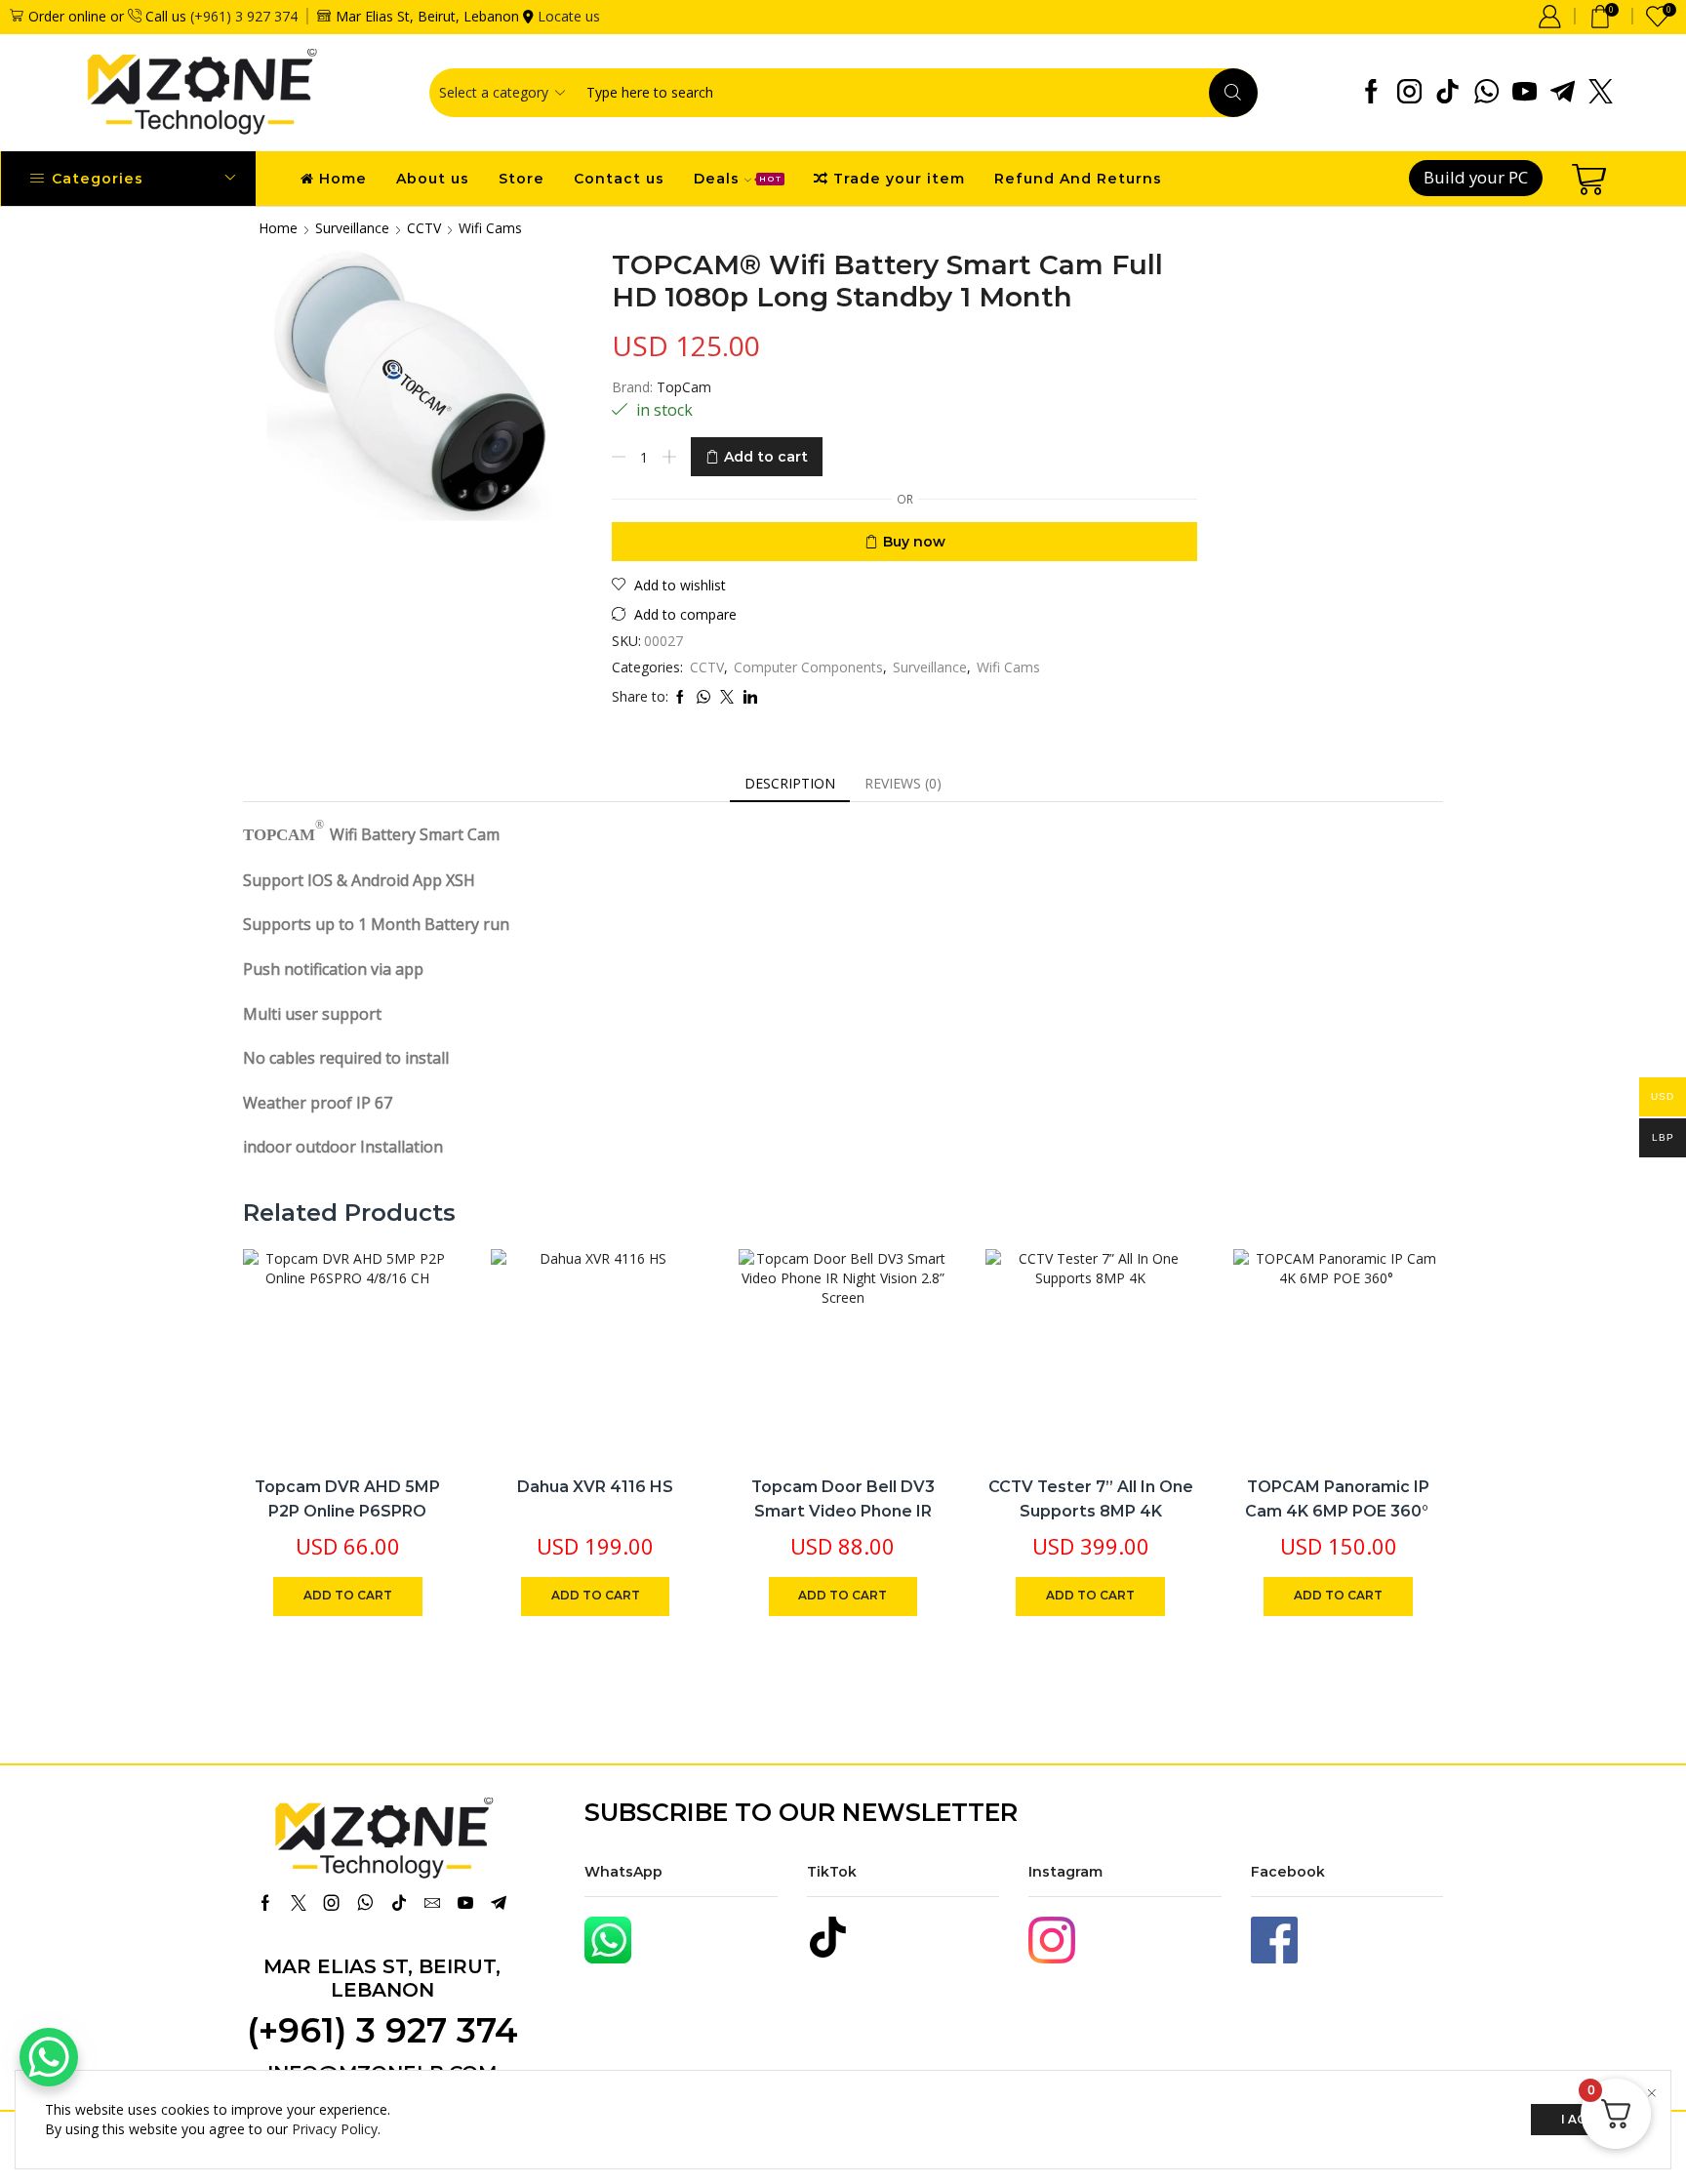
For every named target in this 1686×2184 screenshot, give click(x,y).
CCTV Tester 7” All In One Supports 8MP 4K (1091, 1499)
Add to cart (766, 457)
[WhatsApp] (1486, 93)
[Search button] (1233, 93)
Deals (738, 179)
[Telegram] (1563, 93)
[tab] (790, 784)
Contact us (619, 179)
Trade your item (899, 179)
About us (433, 179)
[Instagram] (1409, 93)
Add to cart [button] (416, 1330)
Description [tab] (790, 783)
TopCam (684, 387)
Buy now (914, 542)
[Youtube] (1525, 93)
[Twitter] (1601, 93)
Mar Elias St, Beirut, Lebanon (382, 1978)
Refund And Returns (1078, 179)
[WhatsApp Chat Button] (49, 2057)
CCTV (424, 228)
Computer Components (808, 667)
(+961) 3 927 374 (244, 16)
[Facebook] (1371, 93)
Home (343, 179)
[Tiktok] (1447, 93)
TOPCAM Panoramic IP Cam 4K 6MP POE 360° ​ (1339, 1499)
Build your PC (1476, 177)
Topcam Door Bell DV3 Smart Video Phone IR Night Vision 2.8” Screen (843, 1512)
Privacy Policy (335, 2129)
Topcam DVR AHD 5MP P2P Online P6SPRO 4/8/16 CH (347, 1512)
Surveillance (352, 228)
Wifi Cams (490, 228)
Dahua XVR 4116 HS (595, 1487)
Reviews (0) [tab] (903, 783)
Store (522, 179)
